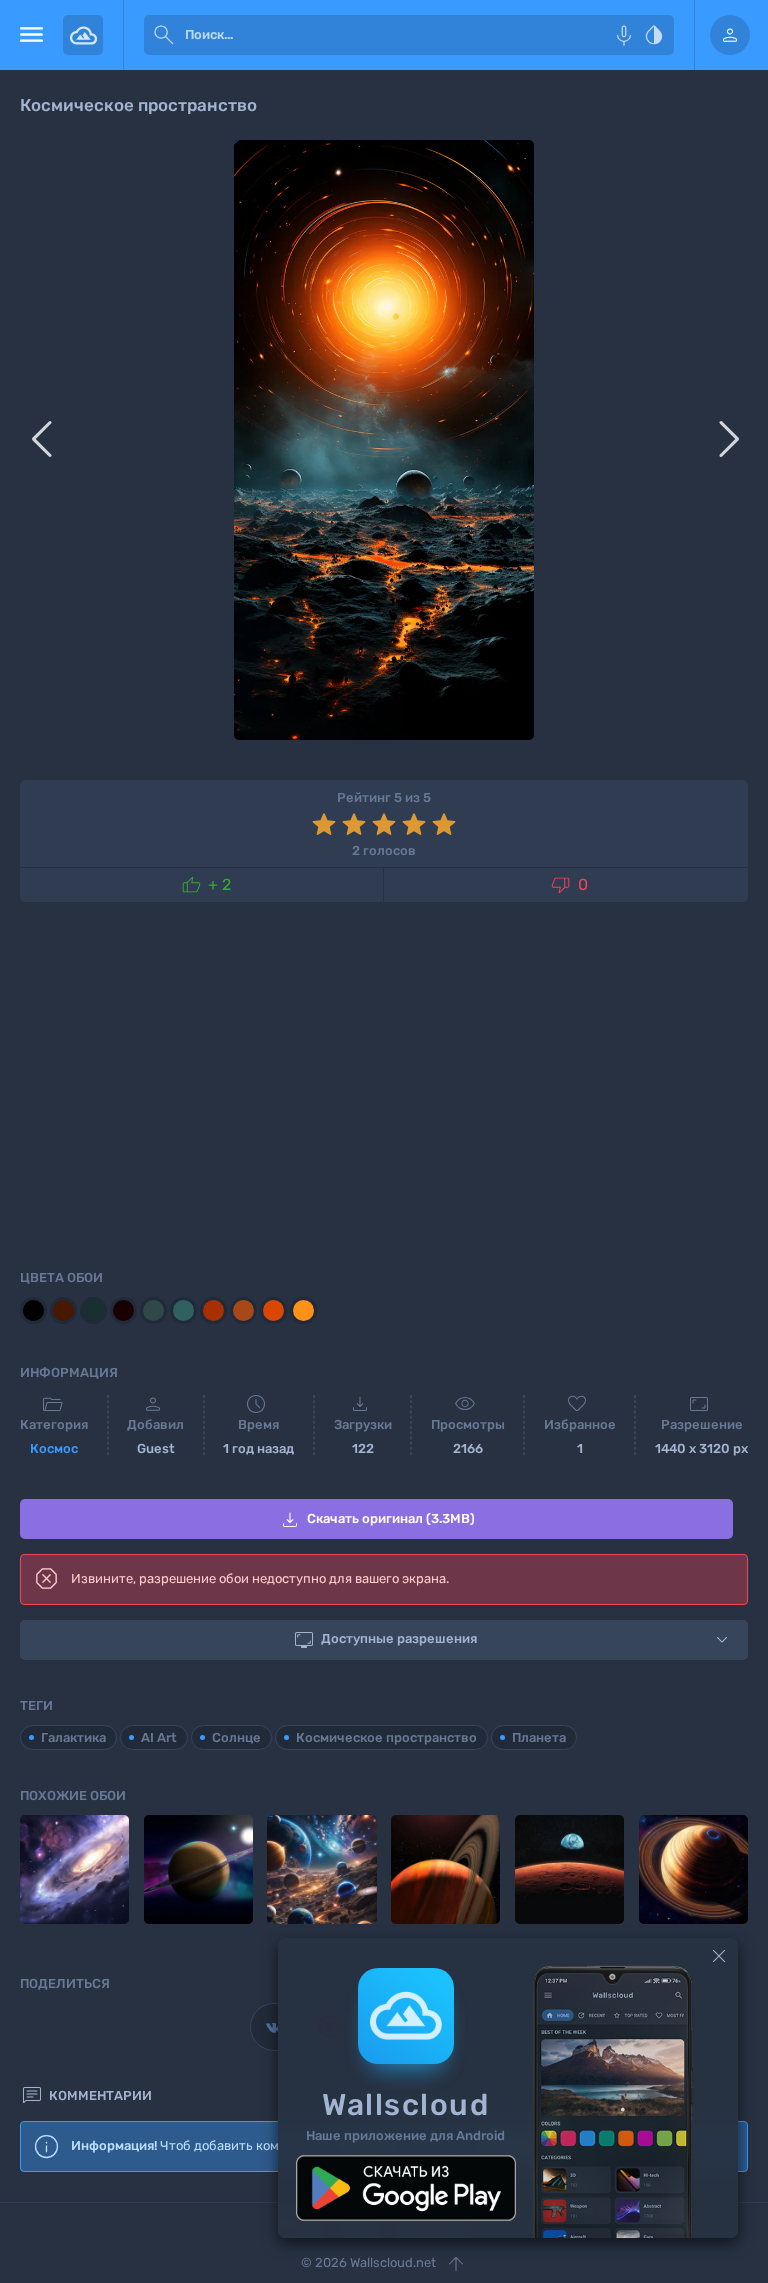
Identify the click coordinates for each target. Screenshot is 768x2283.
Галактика (73, 1737)
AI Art (159, 1737)
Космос (54, 1448)
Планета (539, 1737)
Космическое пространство (386, 1737)
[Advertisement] (384, 1082)
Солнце (236, 1737)
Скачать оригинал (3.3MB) (376, 1520)
